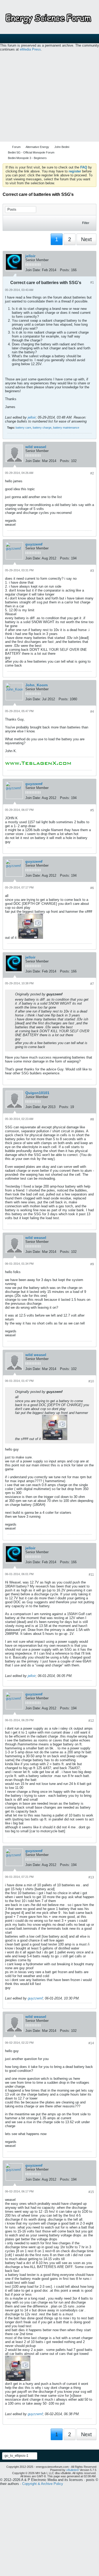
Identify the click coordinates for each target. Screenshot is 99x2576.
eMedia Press (30, 49)
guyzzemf (34, 544)
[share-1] (91, 271)
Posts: (65, 270)
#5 (92, 810)
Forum (16, 147)
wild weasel (36, 447)
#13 (91, 1877)
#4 (92, 712)
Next (86, 239)
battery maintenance (66, 428)
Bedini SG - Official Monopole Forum (31, 152)
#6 (92, 888)
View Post (66, 994)
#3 (92, 571)
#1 (92, 282)
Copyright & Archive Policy (43, 2484)
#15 (91, 2192)
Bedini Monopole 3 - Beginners (27, 158)
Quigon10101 (37, 1093)
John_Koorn (37, 685)
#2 (92, 473)
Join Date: (33, 270)
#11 (91, 1575)
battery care (23, 428)
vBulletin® (73, 2470)
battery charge (42, 428)
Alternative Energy (37, 147)
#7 (92, 984)
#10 (91, 1381)
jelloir (30, 256)
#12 (91, 1721)
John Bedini (62, 147)
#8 (92, 1119)
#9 (92, 1264)
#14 (91, 2043)
